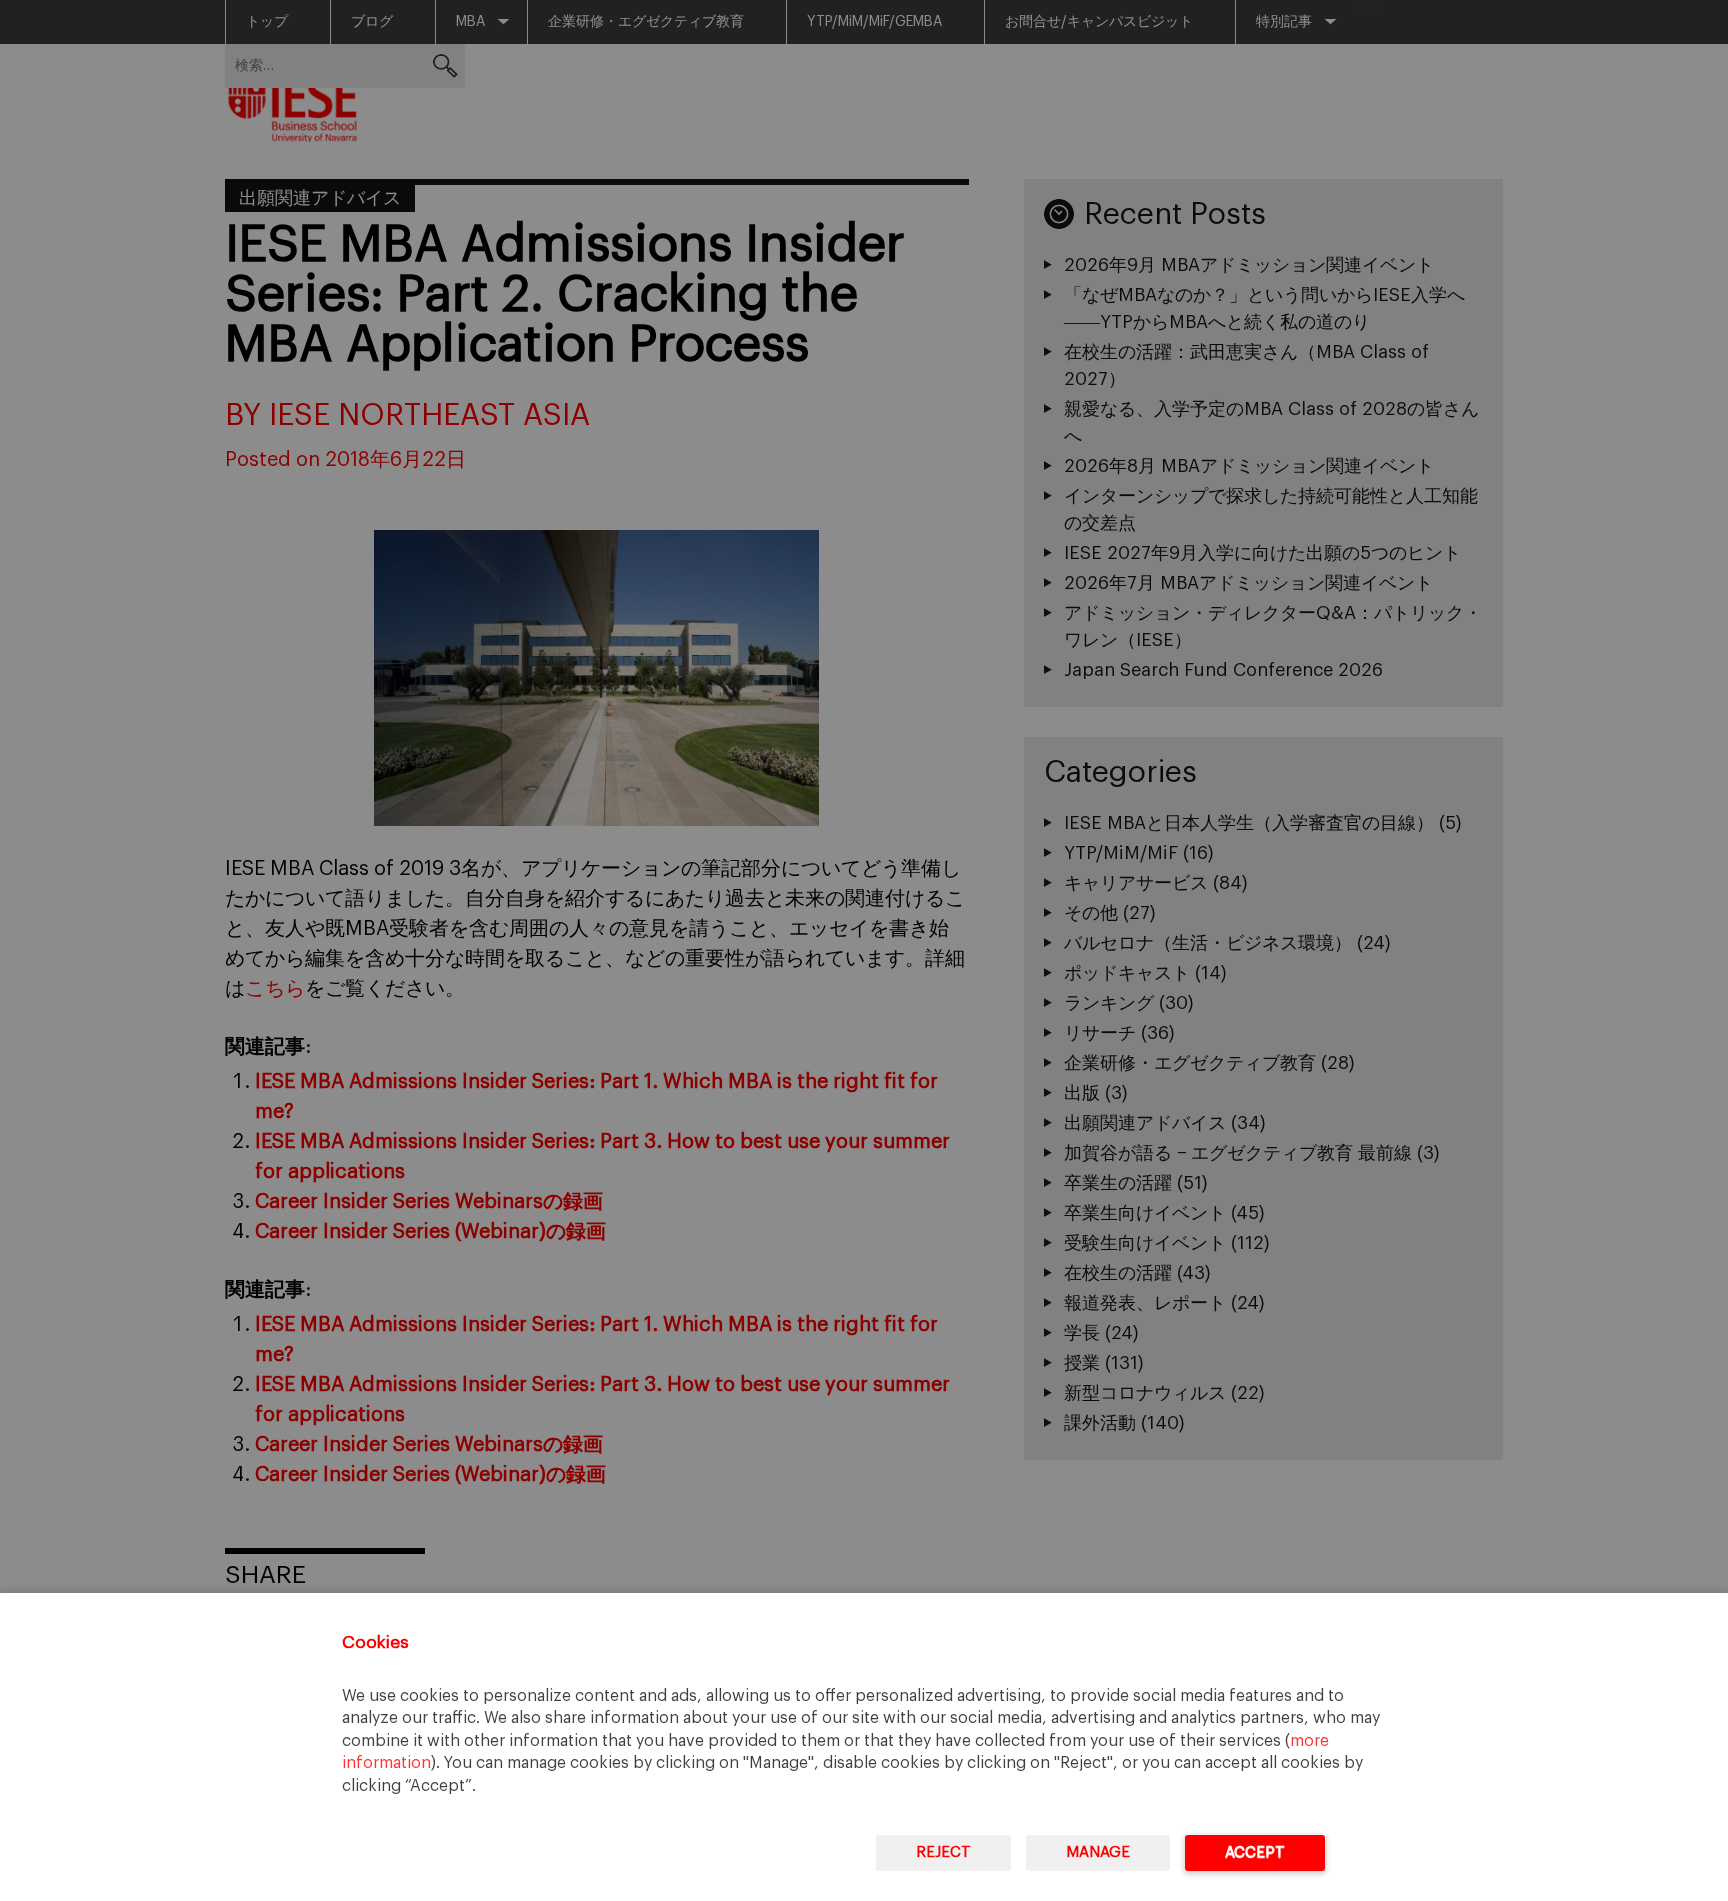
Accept (1255, 1852)
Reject (943, 1852)
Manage (1098, 1852)
